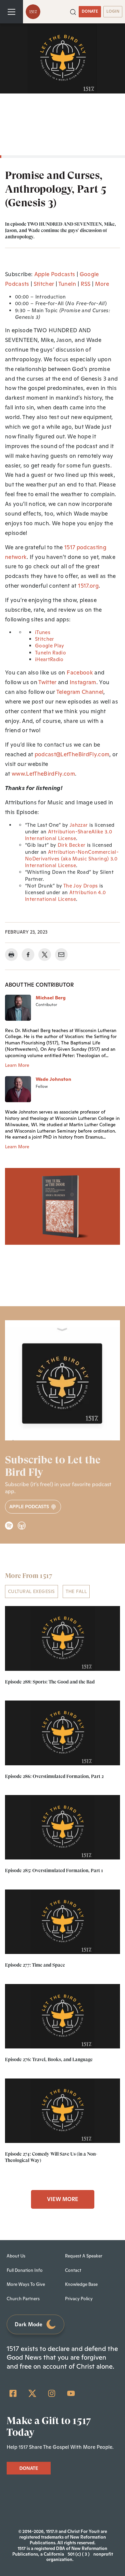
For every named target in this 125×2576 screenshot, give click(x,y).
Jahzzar (79, 825)
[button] (73, 11)
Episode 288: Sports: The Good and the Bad (50, 1682)
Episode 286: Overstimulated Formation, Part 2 (54, 1776)
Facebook (80, 672)
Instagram (83, 682)
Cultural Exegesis (31, 1591)
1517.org (88, 586)
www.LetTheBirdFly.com (43, 774)
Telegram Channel (80, 692)
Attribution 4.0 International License (65, 896)
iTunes (43, 632)
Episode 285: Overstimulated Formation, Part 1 (54, 1870)
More (102, 284)
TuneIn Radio (50, 653)
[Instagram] (52, 2393)
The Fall (76, 1591)
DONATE (90, 11)
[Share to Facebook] (28, 955)
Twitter (47, 682)
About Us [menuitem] (16, 2256)
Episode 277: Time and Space (35, 1965)
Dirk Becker (72, 845)
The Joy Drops (80, 886)
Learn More (17, 1065)
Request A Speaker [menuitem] (84, 2256)
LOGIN (113, 11)
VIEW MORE (63, 2199)
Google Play (50, 646)
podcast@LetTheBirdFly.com (72, 754)
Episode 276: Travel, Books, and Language (49, 2059)
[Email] (61, 955)
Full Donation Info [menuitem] (25, 2270)
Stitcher (44, 284)
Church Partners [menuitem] (23, 2299)
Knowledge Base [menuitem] (81, 2284)
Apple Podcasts (55, 274)
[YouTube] (71, 2393)
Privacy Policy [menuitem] (79, 2299)
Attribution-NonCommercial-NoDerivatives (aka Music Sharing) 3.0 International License (72, 859)
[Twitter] (32, 2393)
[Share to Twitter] (45, 955)
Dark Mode (28, 2324)
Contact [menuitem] (73, 2270)
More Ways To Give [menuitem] (26, 2284)
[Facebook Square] (13, 2393)
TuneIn (67, 284)
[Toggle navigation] (11, 12)
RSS (86, 284)
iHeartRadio (49, 659)
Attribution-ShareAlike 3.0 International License (68, 835)
